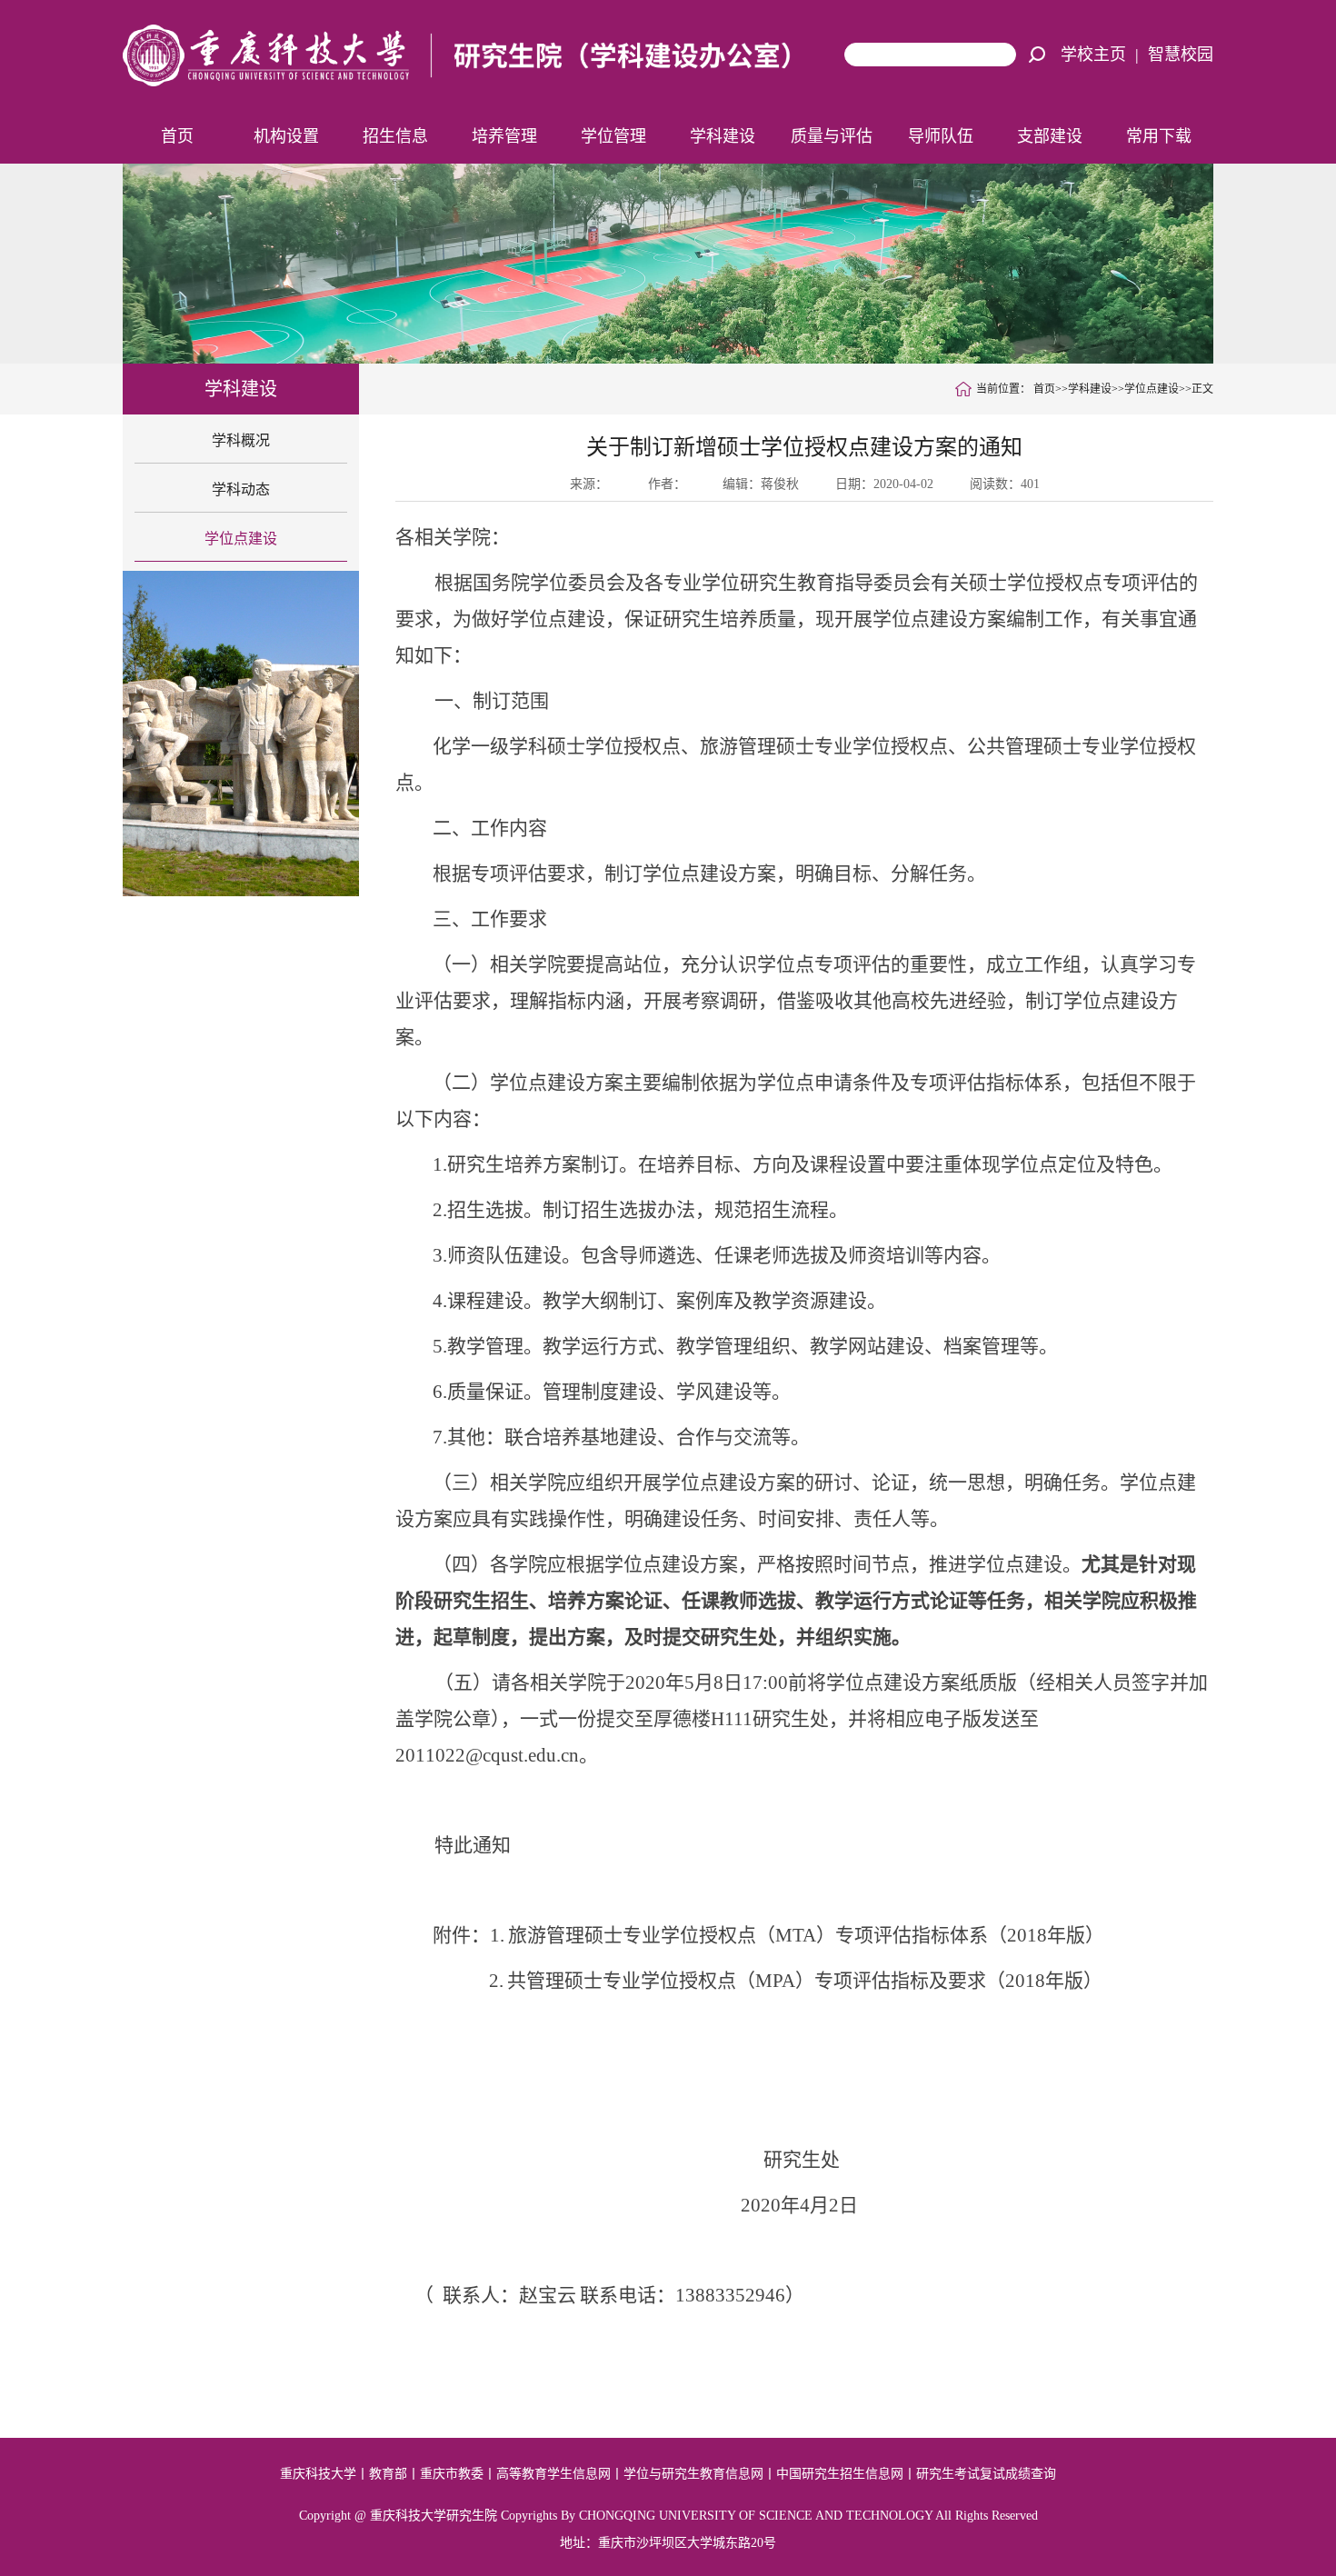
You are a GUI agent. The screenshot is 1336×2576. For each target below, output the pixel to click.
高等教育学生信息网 (553, 2474)
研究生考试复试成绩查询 (986, 2474)
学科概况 (241, 440)
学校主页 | (1104, 55)
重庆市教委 (452, 2474)
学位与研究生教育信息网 (693, 2474)
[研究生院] (465, 54)
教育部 (388, 2474)
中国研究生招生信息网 (840, 2474)
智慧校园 (1181, 55)
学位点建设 (241, 539)
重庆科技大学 (318, 2474)
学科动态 (241, 489)
